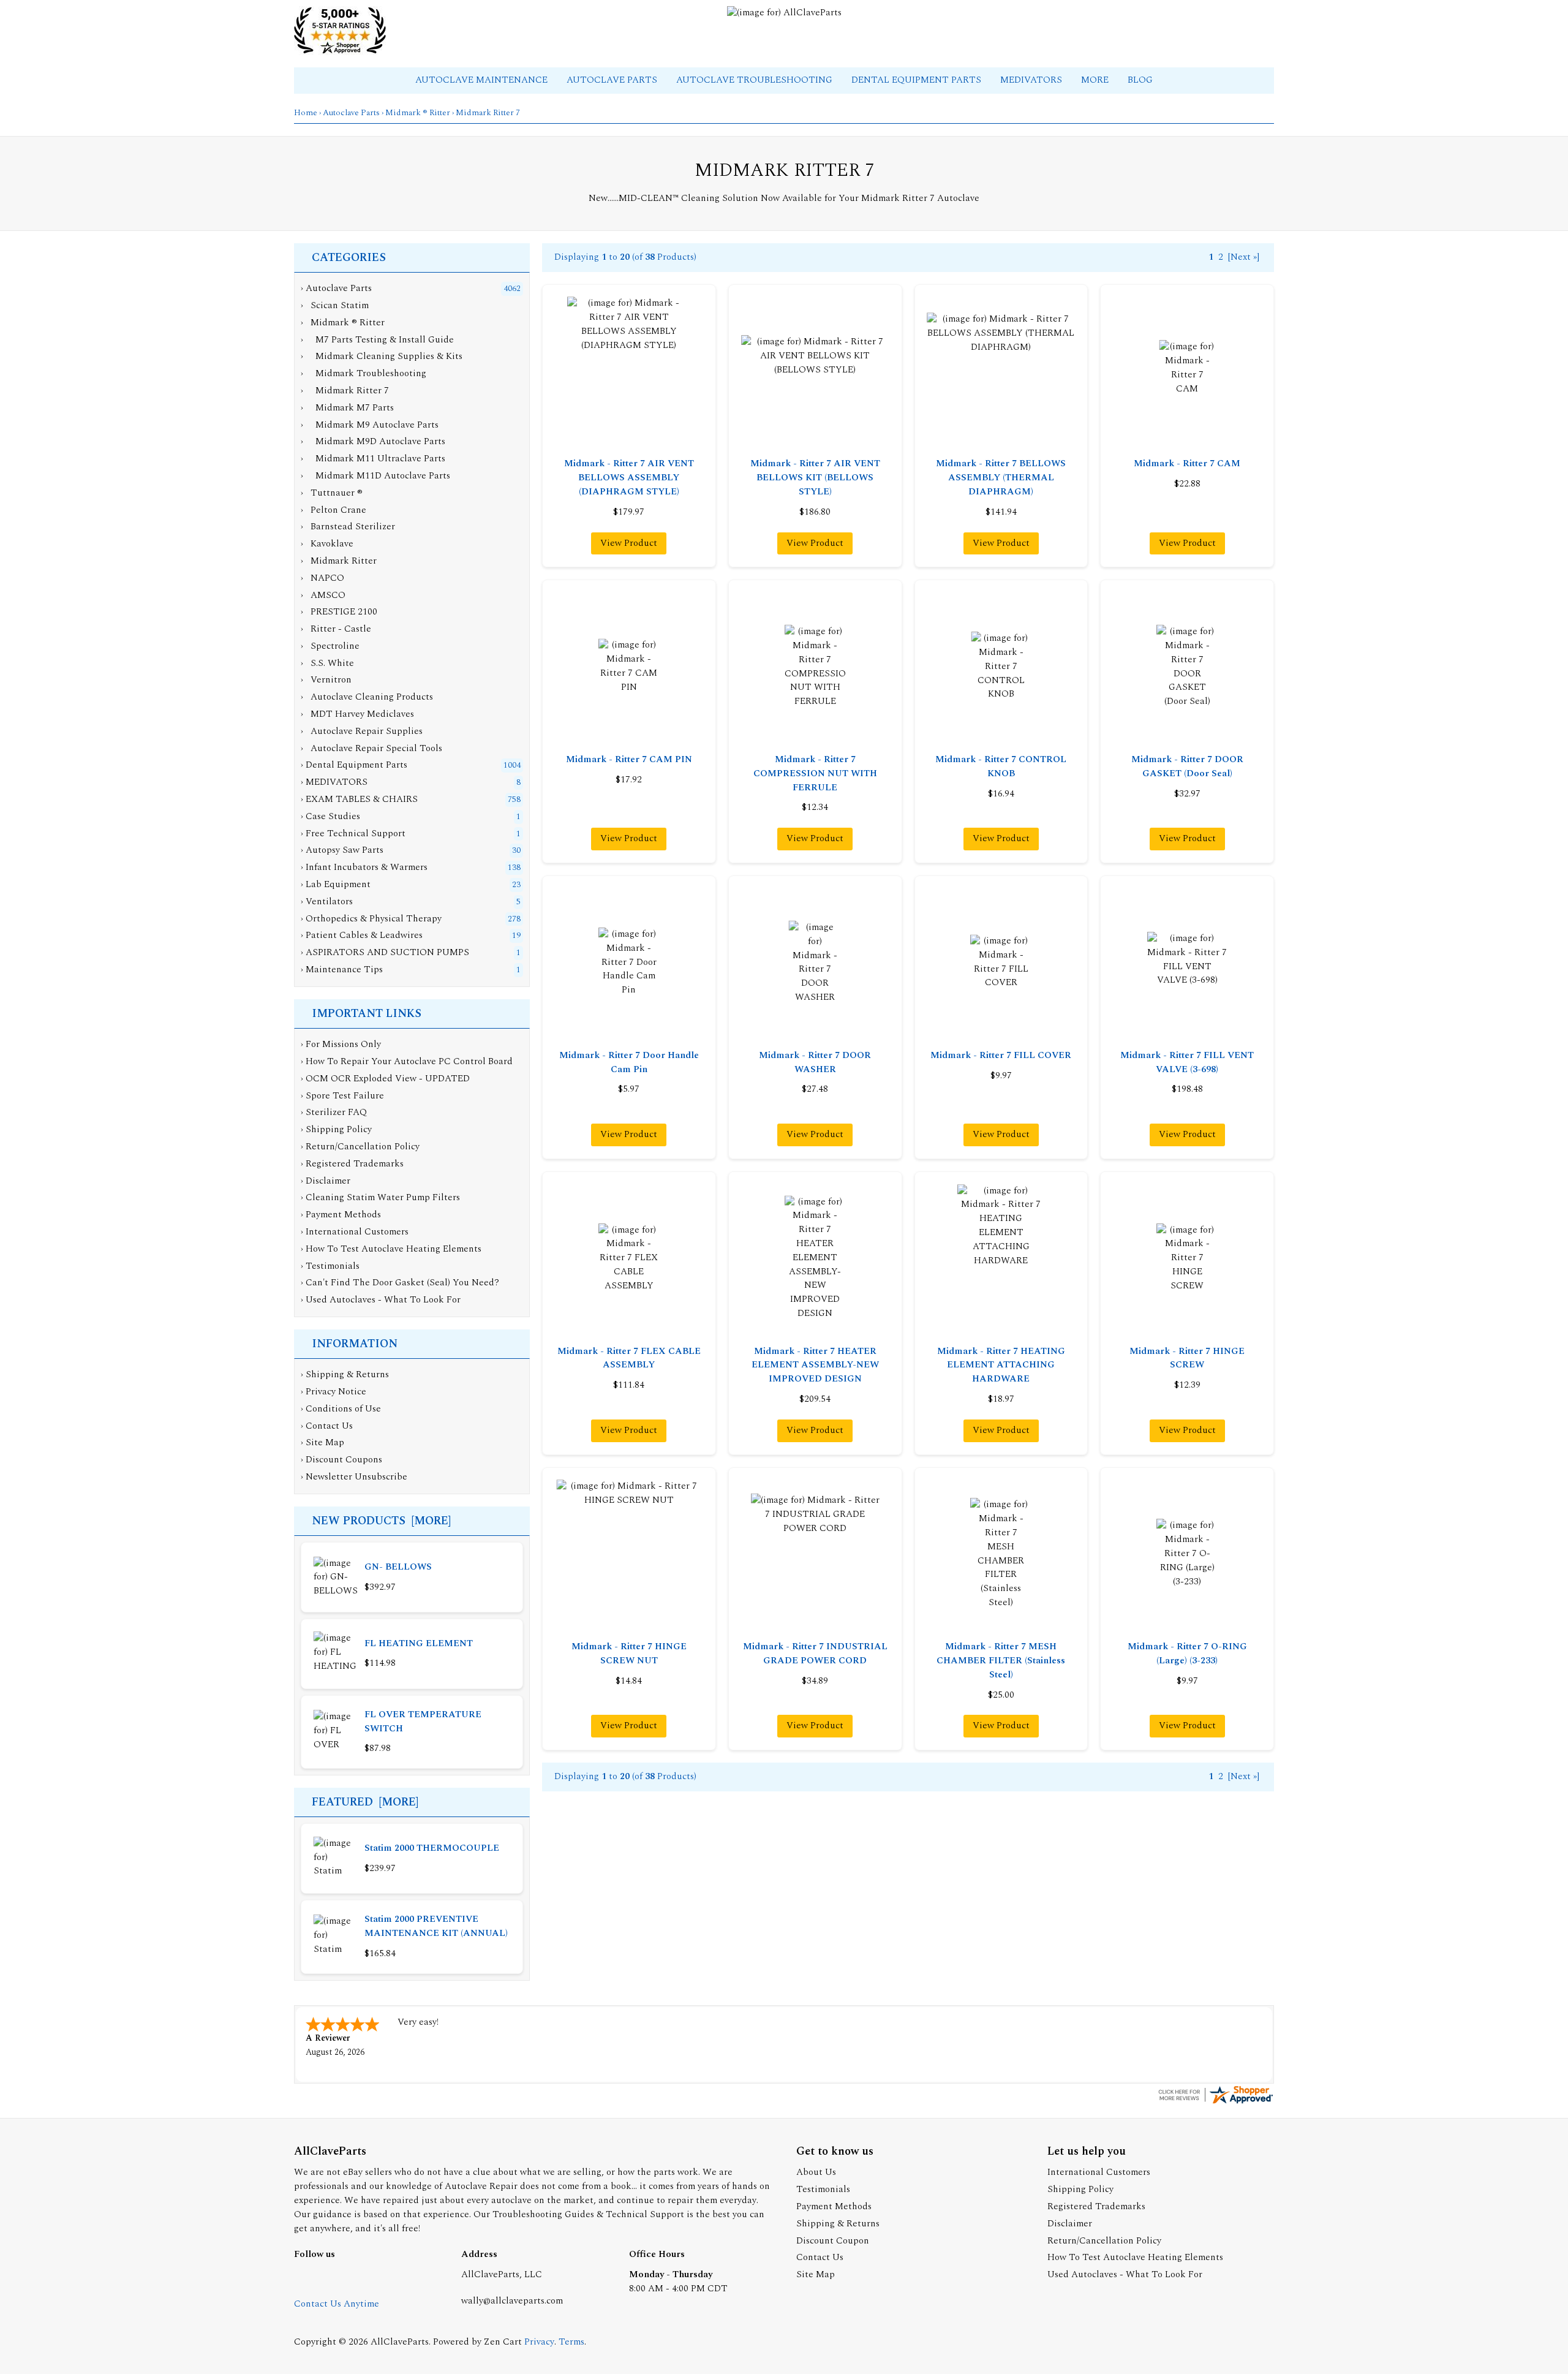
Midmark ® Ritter (418, 113)
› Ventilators (327, 902)
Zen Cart (503, 2342)
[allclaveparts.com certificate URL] (1215, 2103)
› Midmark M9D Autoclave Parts (373, 441)
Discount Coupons (344, 1460)
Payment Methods (834, 2206)
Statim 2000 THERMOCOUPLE (432, 1848)
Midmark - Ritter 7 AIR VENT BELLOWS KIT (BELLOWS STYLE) (815, 478)
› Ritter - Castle (336, 629)
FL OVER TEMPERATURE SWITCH (423, 1722)
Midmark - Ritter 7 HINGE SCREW (1187, 1358)
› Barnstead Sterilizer (348, 527)
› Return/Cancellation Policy (360, 1147)
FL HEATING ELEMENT (419, 1643)
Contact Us (329, 1426)
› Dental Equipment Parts (354, 765)
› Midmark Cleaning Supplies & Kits (382, 356)
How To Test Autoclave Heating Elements (1135, 2257)
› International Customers (355, 1232)
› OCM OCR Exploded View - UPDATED (385, 1079)
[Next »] (1244, 257)
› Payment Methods (341, 1215)
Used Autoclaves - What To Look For (1125, 2274)
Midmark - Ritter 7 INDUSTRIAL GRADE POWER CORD (815, 1654)
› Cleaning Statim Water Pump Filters (380, 1197)
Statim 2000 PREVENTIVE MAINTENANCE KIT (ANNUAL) (436, 1926)
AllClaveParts (400, 2342)
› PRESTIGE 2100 (339, 612)
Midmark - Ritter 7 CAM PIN (629, 759)
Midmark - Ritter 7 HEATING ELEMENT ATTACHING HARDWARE (1001, 1365)
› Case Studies (330, 816)
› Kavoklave (327, 544)
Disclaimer (1070, 2224)
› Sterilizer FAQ (334, 1112)
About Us (816, 2172)
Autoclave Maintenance (483, 80)
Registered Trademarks (1096, 2206)
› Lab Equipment (336, 884)
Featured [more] (365, 1802)
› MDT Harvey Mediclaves (357, 714)
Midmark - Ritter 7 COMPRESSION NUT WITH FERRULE (815, 773)
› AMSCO (323, 595)
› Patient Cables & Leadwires (362, 935)
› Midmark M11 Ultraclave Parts (373, 459)
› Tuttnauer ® (332, 493)
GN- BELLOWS (398, 1567)
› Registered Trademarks (352, 1164)
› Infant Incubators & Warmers (364, 867)
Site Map (325, 1442)
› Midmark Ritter (339, 561)
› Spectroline (330, 646)
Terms (571, 2342)
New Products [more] (381, 1521)
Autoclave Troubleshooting (756, 80)
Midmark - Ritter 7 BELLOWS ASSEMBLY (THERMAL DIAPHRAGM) (1001, 478)
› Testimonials (330, 1266)
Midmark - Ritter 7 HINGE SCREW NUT (629, 1654)
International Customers (1099, 2172)
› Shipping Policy (336, 1129)
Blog (1140, 80)
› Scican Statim (335, 305)
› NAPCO (322, 578)
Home (306, 113)
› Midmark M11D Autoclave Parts (375, 476)
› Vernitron (326, 680)
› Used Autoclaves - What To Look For (381, 1300)
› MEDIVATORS (334, 782)
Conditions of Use (343, 1409)
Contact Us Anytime (337, 2304)
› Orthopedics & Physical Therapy (371, 919)
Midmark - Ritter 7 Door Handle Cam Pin (629, 1062)
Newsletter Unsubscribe (356, 1477)
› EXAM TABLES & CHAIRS (359, 799)
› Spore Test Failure (342, 1096)
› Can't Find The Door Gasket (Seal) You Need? (400, 1283)
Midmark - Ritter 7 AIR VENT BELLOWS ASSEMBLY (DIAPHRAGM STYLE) (629, 478)
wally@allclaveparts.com (512, 2301)
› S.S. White (327, 663)
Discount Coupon (833, 2241)
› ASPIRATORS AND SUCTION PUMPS (385, 952)
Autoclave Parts (613, 80)
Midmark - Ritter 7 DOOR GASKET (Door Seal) (1187, 766)
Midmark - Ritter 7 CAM (1187, 463)
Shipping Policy (1080, 2189)
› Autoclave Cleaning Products (367, 697)
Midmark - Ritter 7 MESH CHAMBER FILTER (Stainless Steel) (1001, 1661)
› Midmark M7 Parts (347, 408)
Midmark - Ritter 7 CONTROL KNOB (1001, 766)
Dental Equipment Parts (918, 80)
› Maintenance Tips (342, 970)
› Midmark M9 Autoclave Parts (370, 425)
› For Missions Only (341, 1044)
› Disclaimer (326, 1181)
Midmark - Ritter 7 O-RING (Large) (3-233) (1187, 1654)
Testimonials (823, 2189)
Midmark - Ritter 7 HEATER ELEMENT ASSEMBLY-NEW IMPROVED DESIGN (815, 1365)
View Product (629, 543)
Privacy (539, 2342)
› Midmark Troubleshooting (364, 373)
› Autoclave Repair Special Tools (371, 748)
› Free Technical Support (353, 834)
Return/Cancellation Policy (1104, 2241)
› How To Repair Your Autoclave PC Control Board (407, 1061)
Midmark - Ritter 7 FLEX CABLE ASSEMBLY (629, 1358)
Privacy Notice (336, 1392)
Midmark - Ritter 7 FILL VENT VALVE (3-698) (1187, 1062)
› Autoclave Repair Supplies (362, 731)
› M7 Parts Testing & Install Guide (377, 340)
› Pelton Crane (334, 510)
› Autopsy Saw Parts (342, 850)
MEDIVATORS (1032, 80)
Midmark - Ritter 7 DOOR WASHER (815, 1062)
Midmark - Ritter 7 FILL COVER (1001, 1055)
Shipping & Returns (347, 1374)
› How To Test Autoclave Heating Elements (391, 1249)
